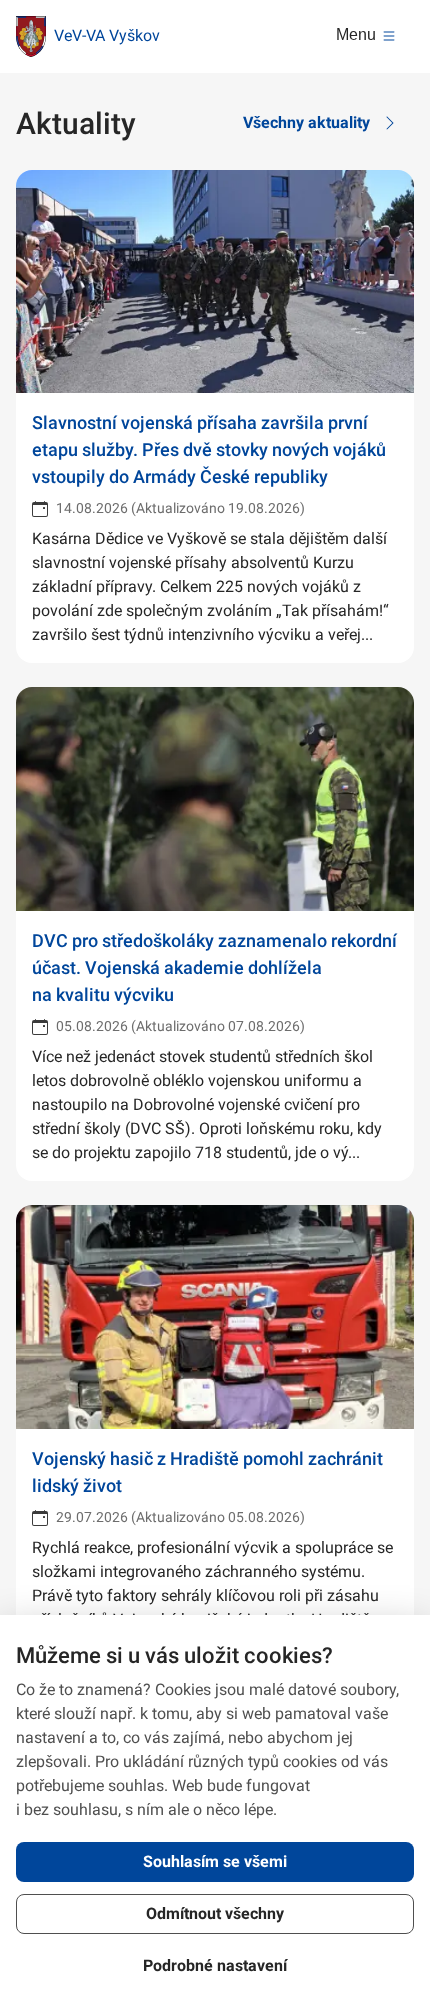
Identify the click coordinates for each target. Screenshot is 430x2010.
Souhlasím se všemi (215, 1861)
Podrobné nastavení (215, 1965)
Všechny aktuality (306, 122)
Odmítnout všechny (215, 1913)
